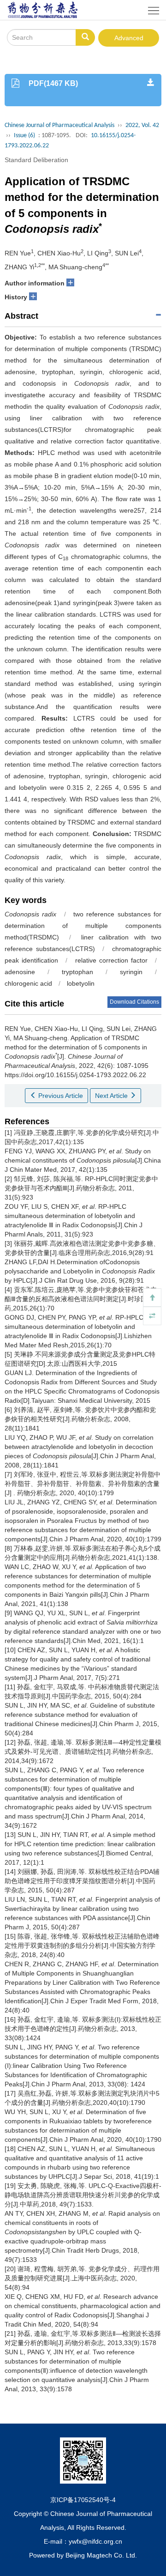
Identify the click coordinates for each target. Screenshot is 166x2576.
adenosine (20, 972)
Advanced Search (129, 40)
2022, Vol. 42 (142, 125)
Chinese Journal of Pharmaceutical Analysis (59, 125)
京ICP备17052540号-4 (83, 2500)
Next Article (112, 1096)
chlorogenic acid (28, 983)
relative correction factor (111, 960)
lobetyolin (81, 983)
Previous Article (60, 1096)
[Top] (152, 1297)
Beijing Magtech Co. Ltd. (101, 2555)
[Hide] (152, 1316)
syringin (131, 972)
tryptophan (77, 972)
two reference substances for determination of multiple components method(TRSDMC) (83, 926)
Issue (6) (24, 136)
